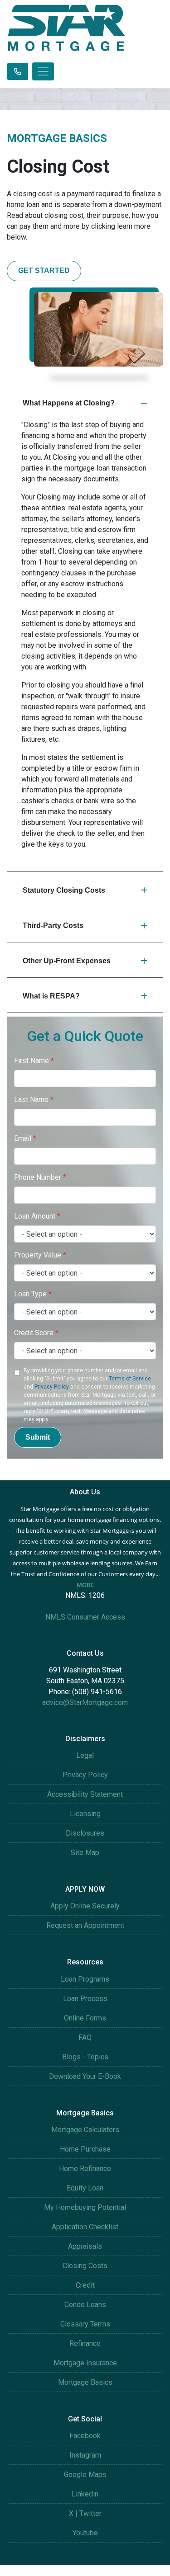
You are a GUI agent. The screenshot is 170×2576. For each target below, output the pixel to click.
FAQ (85, 2037)
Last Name (34, 1100)
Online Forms (85, 2018)
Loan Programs (85, 1979)
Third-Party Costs (53, 925)
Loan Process (85, 1999)
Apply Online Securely (85, 1906)
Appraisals (85, 2246)
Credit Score (36, 1333)
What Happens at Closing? (69, 403)
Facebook (85, 2436)
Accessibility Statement (85, 1794)
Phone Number (40, 1177)
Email (25, 1138)
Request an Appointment (85, 1925)
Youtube (85, 2533)
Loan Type (33, 1294)
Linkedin (85, 2494)
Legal (85, 1755)
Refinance (85, 2343)
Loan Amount (37, 1216)
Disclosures (85, 1833)
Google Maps (85, 2475)
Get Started (44, 271)
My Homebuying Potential (85, 2207)
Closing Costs (85, 2266)
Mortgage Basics (85, 2382)
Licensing (85, 1814)
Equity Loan (85, 2188)
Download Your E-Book (85, 2076)
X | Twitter (85, 2513)
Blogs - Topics (85, 2057)
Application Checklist (85, 2227)
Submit (38, 1437)
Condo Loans (85, 2305)
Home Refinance (85, 2169)
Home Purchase (85, 2149)
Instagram (85, 2455)
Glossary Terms (85, 2324)
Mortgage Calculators (85, 2130)
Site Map (85, 1853)
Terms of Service (130, 1379)
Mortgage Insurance (85, 2363)
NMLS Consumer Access (85, 1617)
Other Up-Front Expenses (67, 961)
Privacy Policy (52, 1387)
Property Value (40, 1255)
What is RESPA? (51, 996)
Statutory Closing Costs (64, 890)
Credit (85, 2285)
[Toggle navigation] (43, 71)
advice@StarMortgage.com (85, 1702)
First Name (34, 1061)
